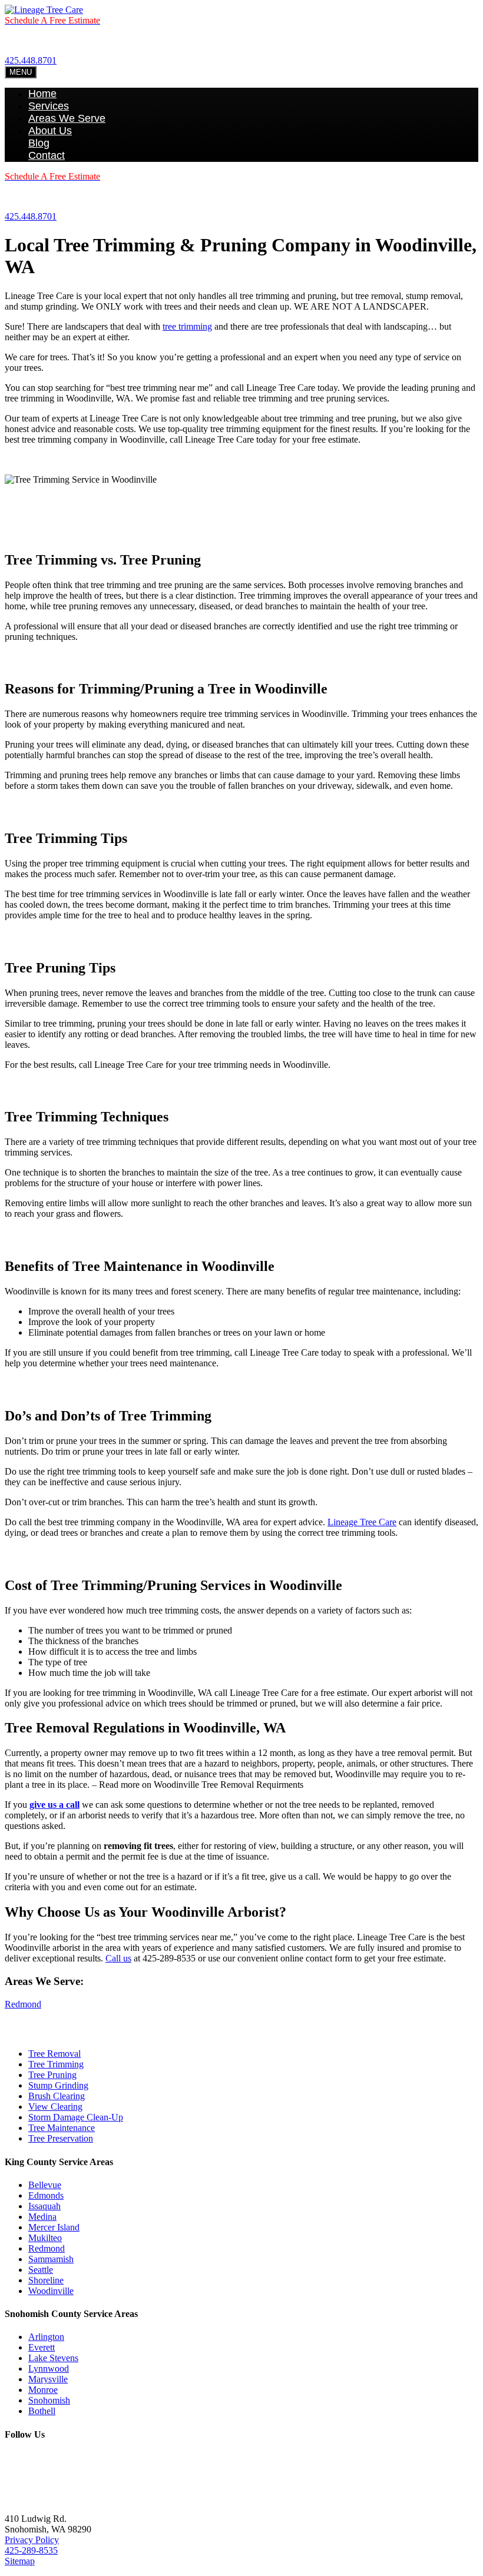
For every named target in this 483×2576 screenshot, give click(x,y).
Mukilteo (45, 2238)
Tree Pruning (52, 2075)
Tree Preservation (61, 2138)
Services (49, 106)
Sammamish (51, 2259)
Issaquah (44, 2206)
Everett (42, 2347)
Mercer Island (54, 2227)
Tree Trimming (56, 2064)
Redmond (23, 2004)
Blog (39, 143)
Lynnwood (49, 2368)
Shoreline (46, 2280)
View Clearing (55, 2107)
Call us (118, 1958)
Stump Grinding (58, 2085)
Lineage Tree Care (362, 1522)
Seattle (41, 2270)
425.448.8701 (31, 60)
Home (42, 94)
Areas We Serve (67, 118)
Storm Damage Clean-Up (76, 2117)
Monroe (43, 2390)
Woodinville (51, 2291)
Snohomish (49, 2400)
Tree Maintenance (62, 2128)
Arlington (46, 2337)
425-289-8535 (31, 2550)
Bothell (42, 2411)
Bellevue (45, 2185)
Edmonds (46, 2195)
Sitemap (20, 2561)
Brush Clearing (57, 2096)
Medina (42, 2217)
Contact (47, 155)
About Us (50, 131)
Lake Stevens (53, 2358)
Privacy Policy (32, 2540)
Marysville (48, 2379)
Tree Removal (54, 2054)
